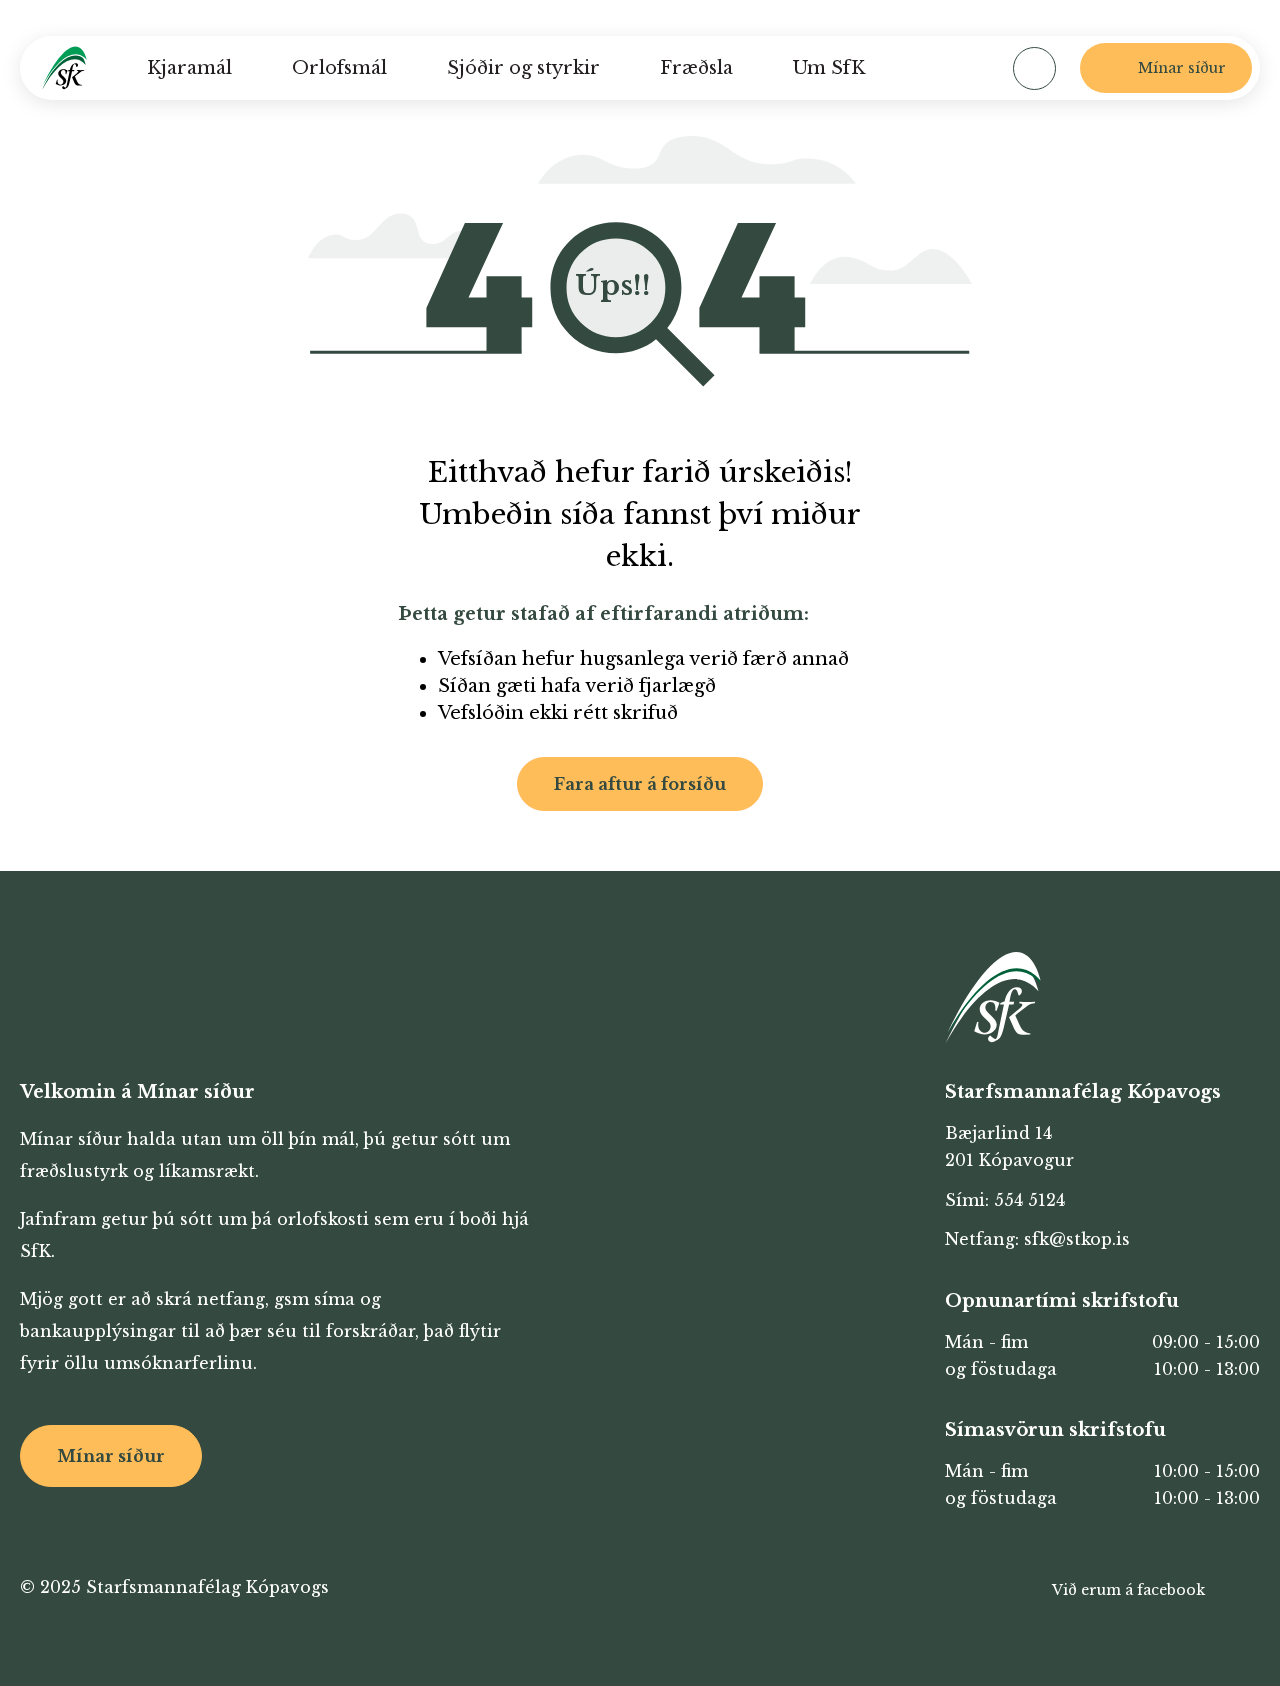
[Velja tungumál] (952, 68)
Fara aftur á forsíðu (640, 784)
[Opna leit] (1034, 68)
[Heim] (64, 68)
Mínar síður (111, 1456)
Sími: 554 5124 (1005, 1200)
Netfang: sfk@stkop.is (1037, 1239)
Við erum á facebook (1128, 1590)
